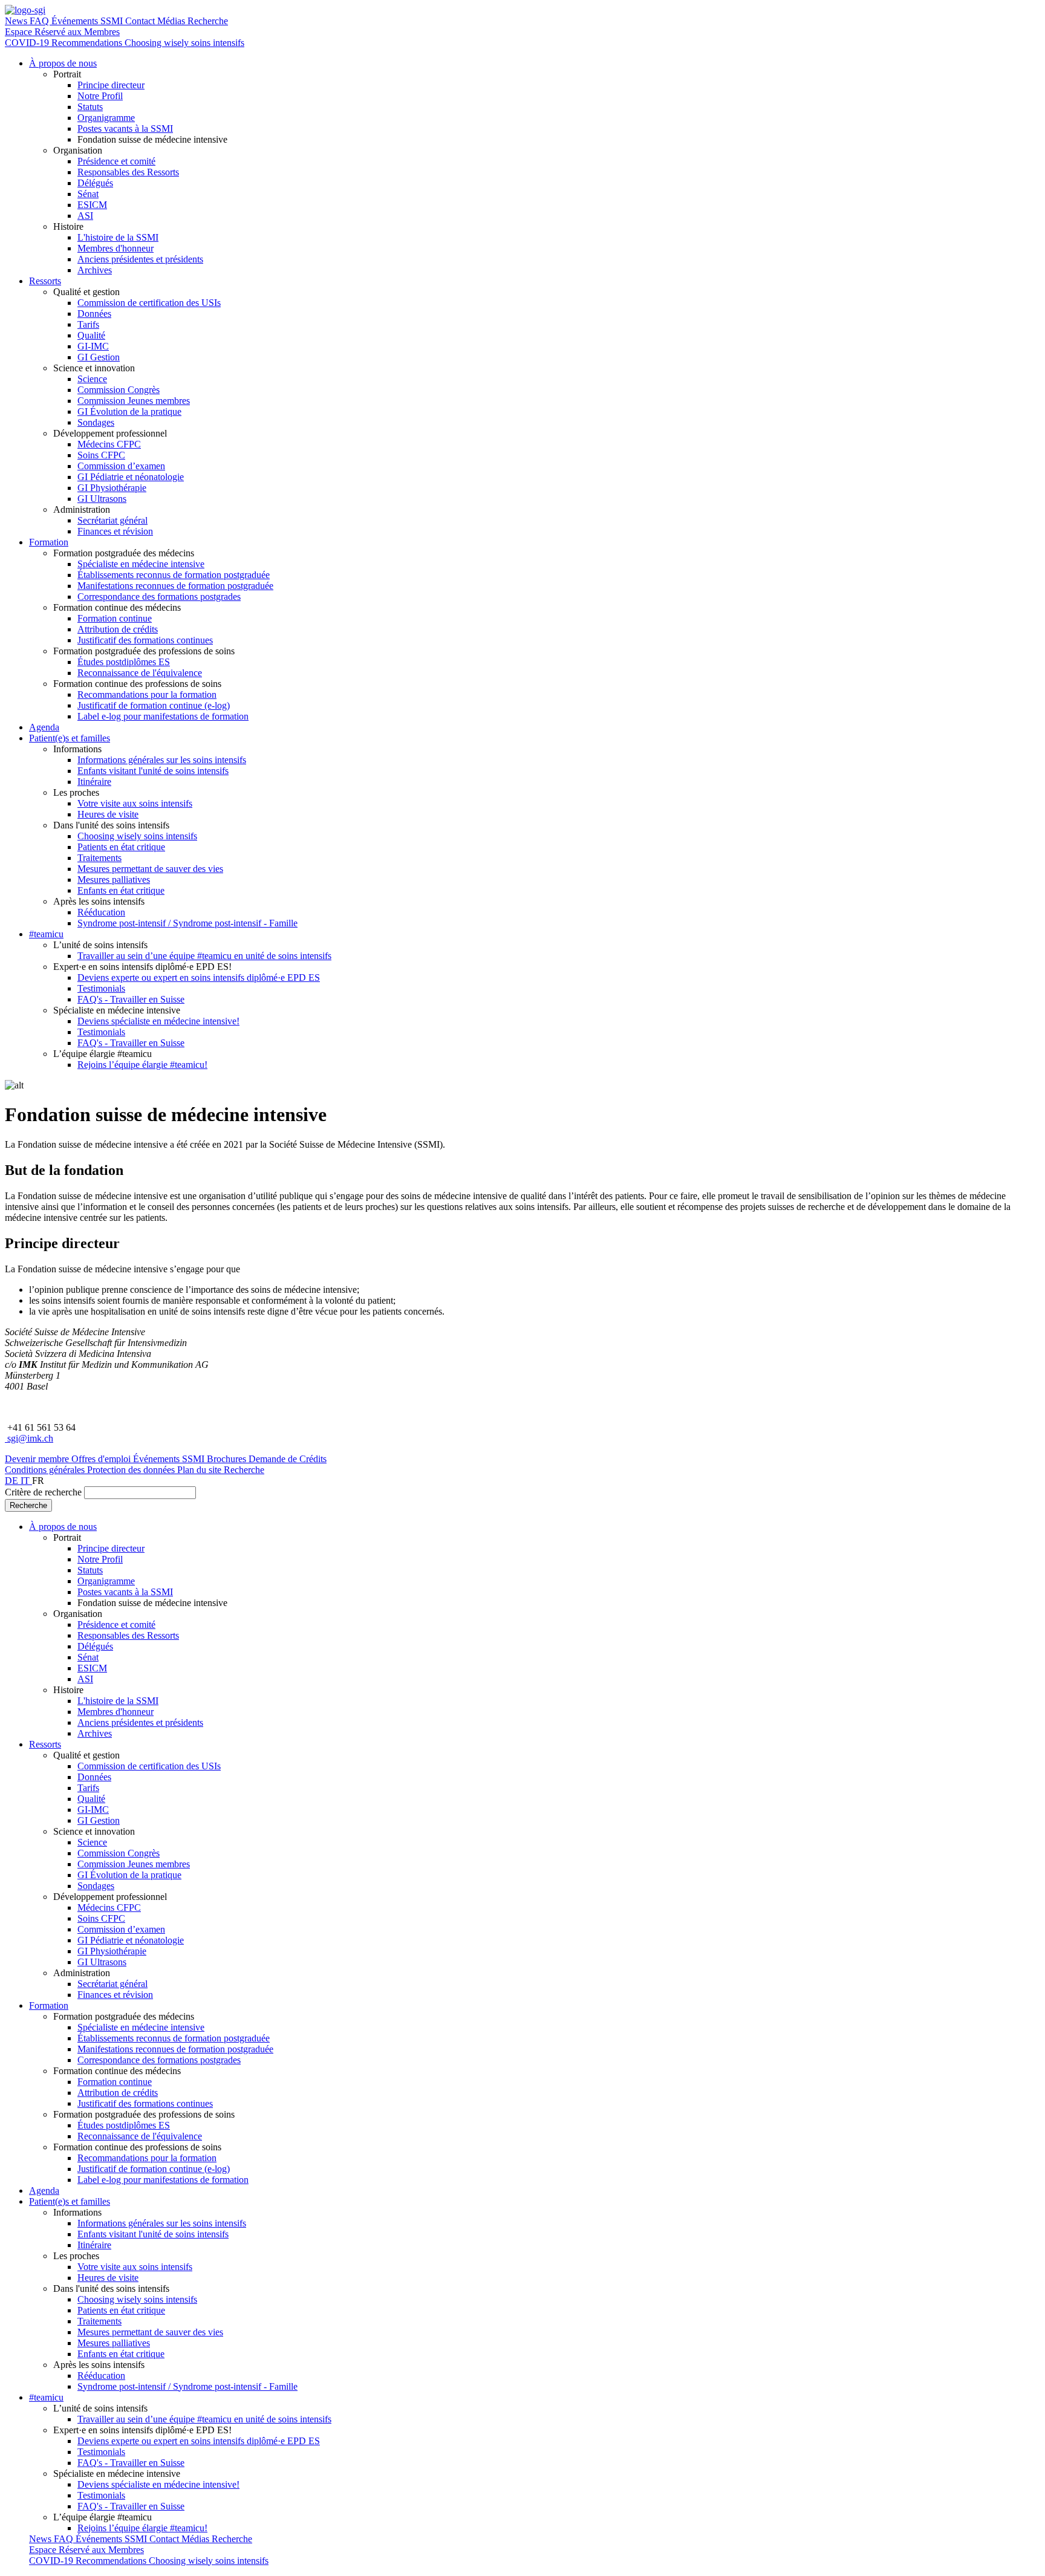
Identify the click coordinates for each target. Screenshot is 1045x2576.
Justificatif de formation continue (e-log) (154, 705)
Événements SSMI (88, 21)
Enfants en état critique (121, 890)
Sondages (96, 422)
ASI (85, 216)
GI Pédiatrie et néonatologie (131, 477)
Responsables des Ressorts (128, 172)
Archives (95, 270)
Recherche (208, 21)
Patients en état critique (121, 847)
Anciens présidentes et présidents (140, 259)
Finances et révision (115, 531)
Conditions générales (46, 1470)
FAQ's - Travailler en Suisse (131, 999)
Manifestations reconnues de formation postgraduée (175, 586)
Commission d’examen (121, 466)
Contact (141, 21)
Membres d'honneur (116, 248)
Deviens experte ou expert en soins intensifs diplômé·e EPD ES (199, 977)
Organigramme (106, 118)
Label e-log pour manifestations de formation (163, 716)
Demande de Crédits (288, 1459)
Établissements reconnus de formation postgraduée (174, 575)
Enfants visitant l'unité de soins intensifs (153, 771)
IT (26, 1481)
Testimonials (101, 988)
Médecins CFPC (109, 444)
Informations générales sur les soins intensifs (162, 760)
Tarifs (88, 324)
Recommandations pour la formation (147, 694)
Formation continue (115, 618)
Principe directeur (111, 85)
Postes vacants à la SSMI (125, 128)
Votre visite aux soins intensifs (135, 803)
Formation (49, 542)
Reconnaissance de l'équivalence (140, 673)
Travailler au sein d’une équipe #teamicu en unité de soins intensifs (204, 956)
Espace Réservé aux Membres (62, 32)
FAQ (41, 21)
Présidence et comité (116, 161)
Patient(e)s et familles (70, 738)
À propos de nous (63, 63)
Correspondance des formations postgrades (159, 597)
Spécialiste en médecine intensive (141, 564)
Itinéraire (94, 782)
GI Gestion (99, 357)
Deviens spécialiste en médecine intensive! (158, 1021)
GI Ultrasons (102, 499)
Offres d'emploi (102, 1459)
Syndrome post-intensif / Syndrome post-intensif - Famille (187, 923)
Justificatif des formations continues (145, 640)
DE (13, 1481)
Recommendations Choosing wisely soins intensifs (148, 43)
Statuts (90, 107)
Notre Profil (100, 96)
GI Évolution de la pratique (129, 411)
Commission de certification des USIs (149, 303)
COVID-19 (28, 43)
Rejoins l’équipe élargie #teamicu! (142, 1065)
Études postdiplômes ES (124, 662)
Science (92, 379)
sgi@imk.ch (29, 1438)
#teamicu (46, 934)
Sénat (88, 194)
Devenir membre (38, 1459)
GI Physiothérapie (112, 488)
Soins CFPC (101, 455)
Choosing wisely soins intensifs (137, 836)
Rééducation (101, 912)
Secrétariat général (112, 520)
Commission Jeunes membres (134, 401)
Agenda (44, 727)
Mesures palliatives (114, 880)
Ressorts (45, 281)
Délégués (95, 183)
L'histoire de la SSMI (118, 237)
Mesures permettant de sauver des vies (150, 869)
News (17, 21)
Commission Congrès (119, 390)
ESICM (92, 205)
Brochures (228, 1459)
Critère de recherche (43, 1492)
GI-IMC (93, 346)
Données (94, 314)
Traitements (99, 858)
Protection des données (132, 1470)
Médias (172, 21)
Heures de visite (108, 814)
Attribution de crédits (118, 629)
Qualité (91, 335)
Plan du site (200, 1470)
